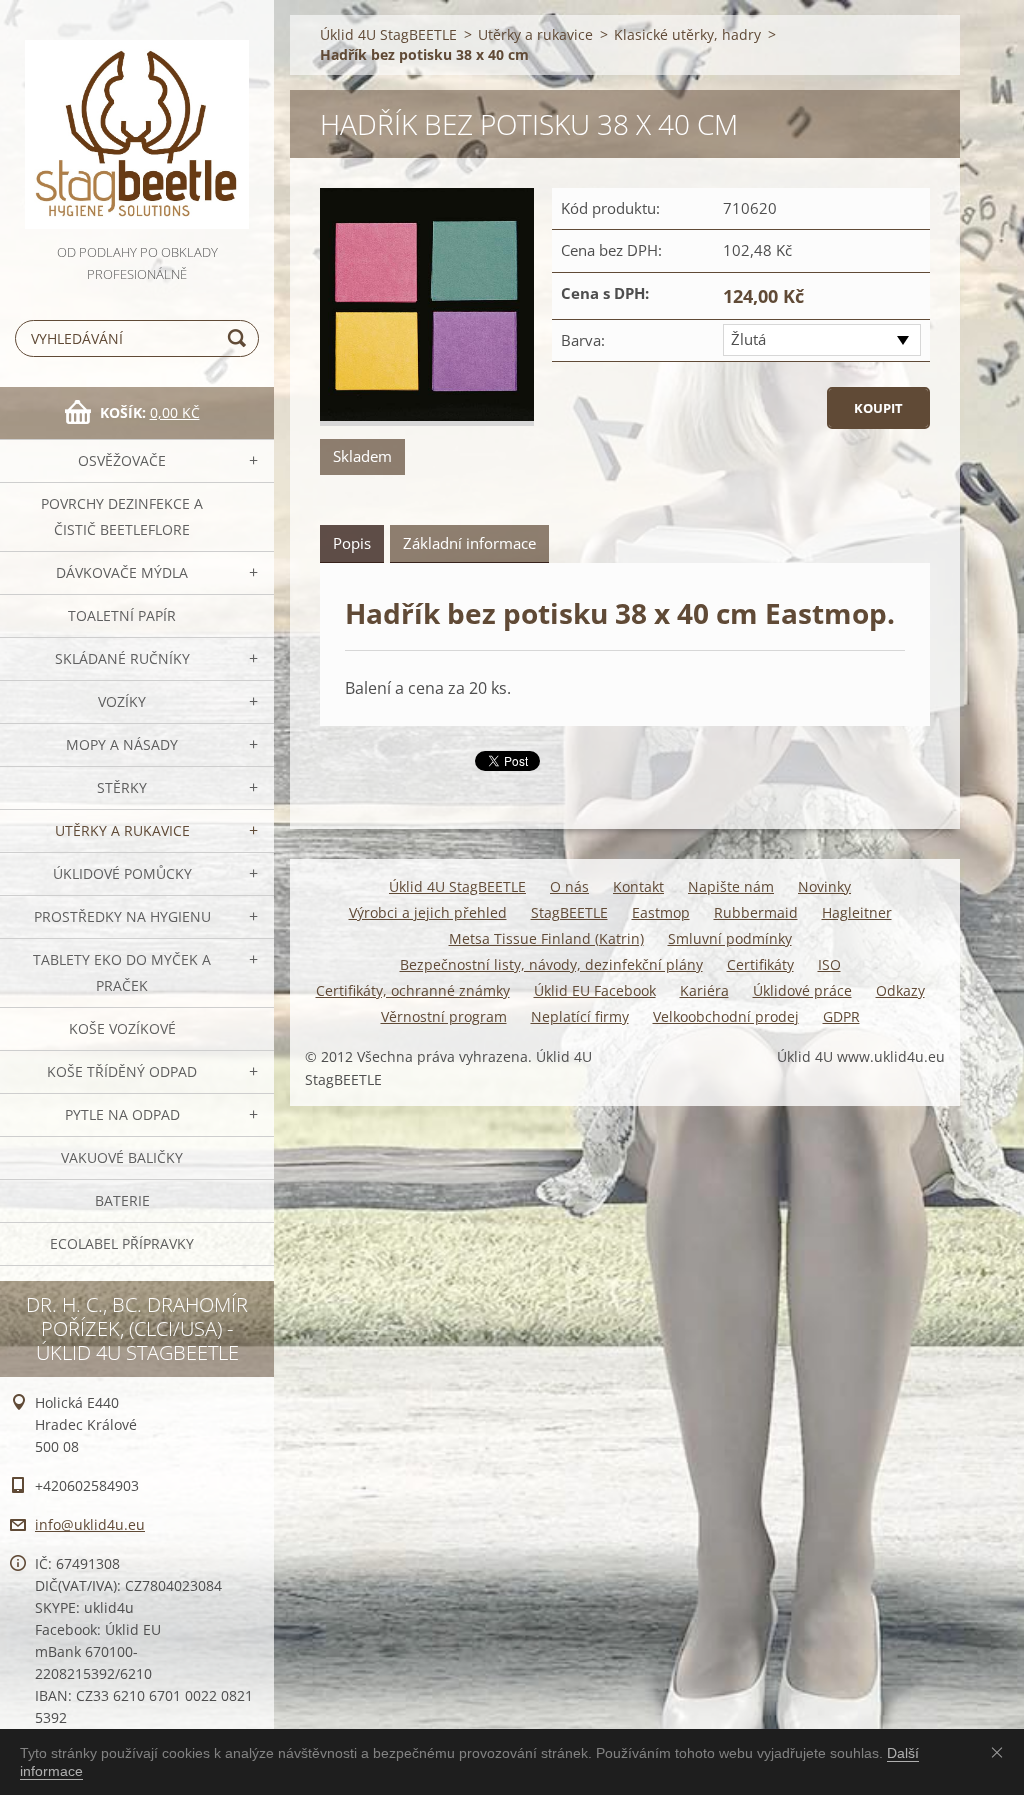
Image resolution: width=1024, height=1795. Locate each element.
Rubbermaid (756, 912)
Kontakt (638, 886)
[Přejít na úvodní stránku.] (137, 120)
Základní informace (469, 543)
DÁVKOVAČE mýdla (122, 572)
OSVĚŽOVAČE (122, 460)
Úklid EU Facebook (595, 990)
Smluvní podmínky (730, 938)
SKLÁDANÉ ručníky (122, 658)
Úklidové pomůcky (122, 873)
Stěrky (122, 787)
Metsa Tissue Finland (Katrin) (546, 938)
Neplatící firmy (580, 1016)
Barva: (583, 340)
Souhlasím (1001, 1752)
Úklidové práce (802, 990)
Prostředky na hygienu (122, 916)
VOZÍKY (122, 701)
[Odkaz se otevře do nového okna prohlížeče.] (427, 307)
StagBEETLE (569, 912)
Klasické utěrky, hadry (687, 34)
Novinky (824, 886)
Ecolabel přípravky (122, 1243)
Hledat (240, 338)
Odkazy (900, 990)
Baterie (122, 1200)
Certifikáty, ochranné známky (413, 990)
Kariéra (704, 990)
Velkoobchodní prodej (726, 1016)
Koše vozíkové (122, 1028)
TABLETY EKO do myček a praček (122, 972)
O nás (569, 886)
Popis (352, 543)
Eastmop (661, 912)
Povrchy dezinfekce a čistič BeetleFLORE (122, 516)
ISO (829, 964)
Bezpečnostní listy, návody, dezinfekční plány (551, 964)
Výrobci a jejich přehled (428, 912)
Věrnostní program (444, 1016)
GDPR (841, 1016)
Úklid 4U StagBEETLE (388, 34)
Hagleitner (857, 912)
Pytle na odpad (122, 1114)
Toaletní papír (122, 615)
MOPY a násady (122, 744)
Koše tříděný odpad (122, 1071)
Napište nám (731, 886)
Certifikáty (760, 964)
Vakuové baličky (122, 1157)
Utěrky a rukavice (122, 830)
